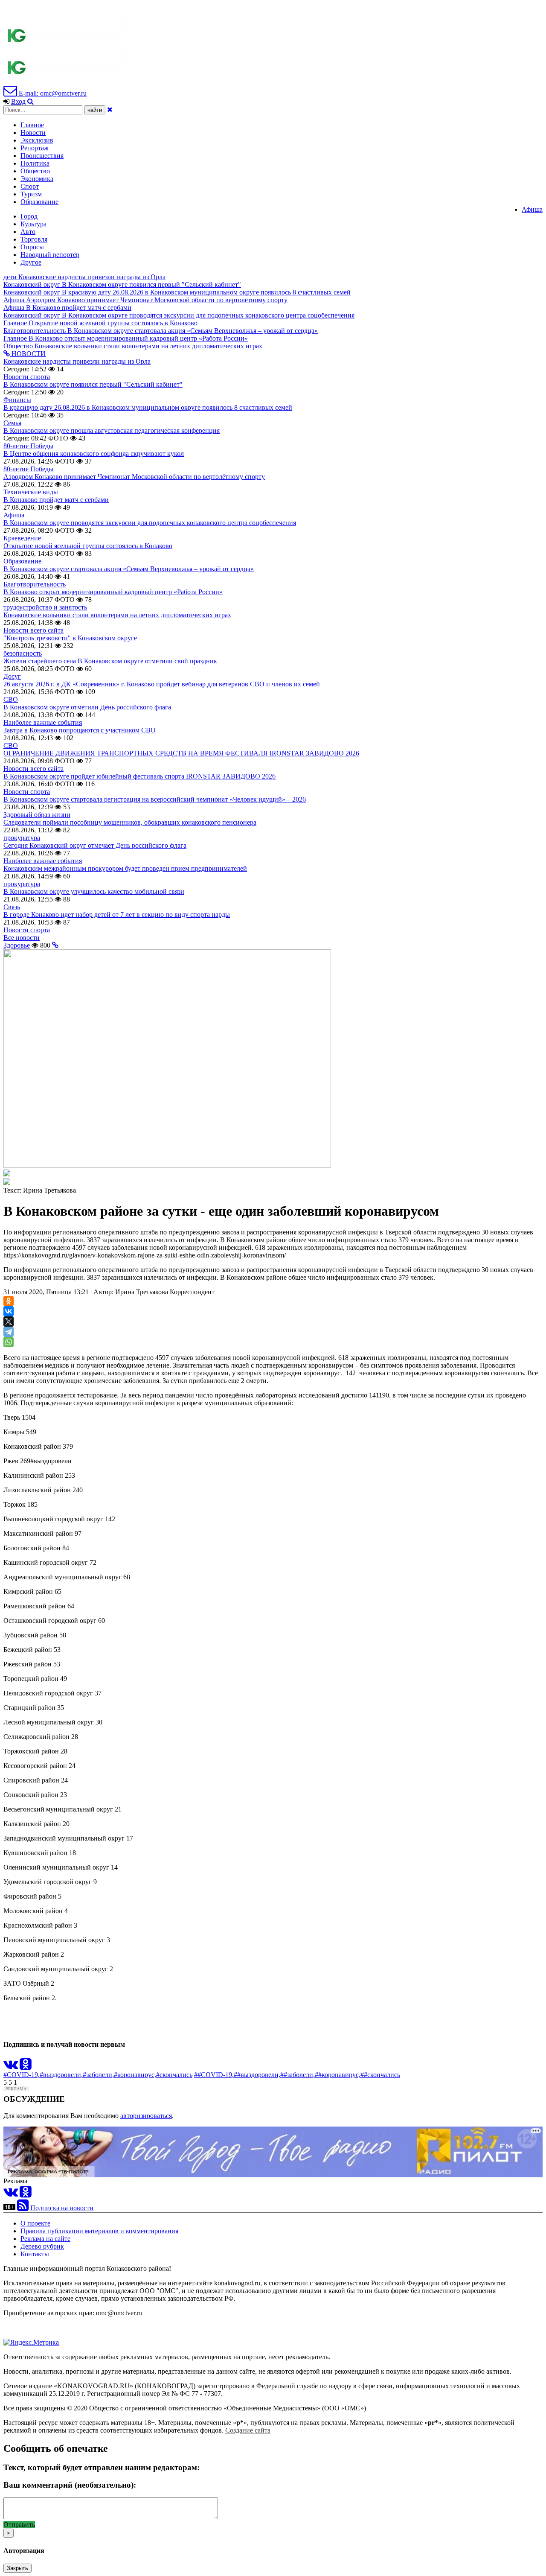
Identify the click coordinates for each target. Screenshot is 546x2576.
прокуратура (22, 838)
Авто (28, 232)
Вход (18, 101)
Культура (33, 224)
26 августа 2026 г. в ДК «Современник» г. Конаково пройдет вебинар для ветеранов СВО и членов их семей (162, 684)
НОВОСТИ (28, 354)
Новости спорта (27, 377)
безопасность (23, 653)
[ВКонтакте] (9, 1311)
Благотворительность (35, 584)
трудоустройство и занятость (45, 607)
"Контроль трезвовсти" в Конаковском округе (70, 638)
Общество (35, 171)
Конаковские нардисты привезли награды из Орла (77, 361)
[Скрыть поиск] (110, 109)
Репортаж (35, 148)
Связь (12, 907)
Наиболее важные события (43, 722)
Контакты (35, 2254)
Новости (33, 133)
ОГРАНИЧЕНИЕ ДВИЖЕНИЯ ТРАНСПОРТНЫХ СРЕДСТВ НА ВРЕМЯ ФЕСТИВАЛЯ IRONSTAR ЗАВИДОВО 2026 (181, 753)
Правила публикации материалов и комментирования (99, 2231)
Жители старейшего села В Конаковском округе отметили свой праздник (110, 661)
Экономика (37, 179)
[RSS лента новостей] (23, 2208)
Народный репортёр (50, 255)
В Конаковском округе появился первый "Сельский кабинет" (93, 384)
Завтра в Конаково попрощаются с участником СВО (80, 730)
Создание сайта (248, 2430)
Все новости (22, 938)
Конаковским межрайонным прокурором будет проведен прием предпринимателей (125, 868)
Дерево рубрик (42, 2246)
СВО (11, 699)
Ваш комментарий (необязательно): (70, 2485)
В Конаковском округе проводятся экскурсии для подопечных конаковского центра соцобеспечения (150, 523)
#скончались (174, 2075)
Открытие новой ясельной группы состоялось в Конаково (88, 546)
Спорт (30, 186)
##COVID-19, (214, 2075)
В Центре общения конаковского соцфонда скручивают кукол (94, 454)
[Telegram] (9, 1332)
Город (29, 216)
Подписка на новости (62, 2208)
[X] (9, 1322)
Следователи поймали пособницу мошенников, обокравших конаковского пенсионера (130, 822)
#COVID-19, (22, 2075)
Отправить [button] (19, 2525)
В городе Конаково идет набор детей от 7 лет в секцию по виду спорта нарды (117, 915)
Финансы (17, 400)
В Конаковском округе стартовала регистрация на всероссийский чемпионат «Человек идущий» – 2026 (155, 799)
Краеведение (22, 538)
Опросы (32, 247)
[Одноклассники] (9, 1301)
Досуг (12, 676)
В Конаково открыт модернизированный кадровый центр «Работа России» (113, 592)
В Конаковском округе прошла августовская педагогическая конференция (112, 430)
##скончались (380, 2075)
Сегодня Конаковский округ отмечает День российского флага (95, 845)
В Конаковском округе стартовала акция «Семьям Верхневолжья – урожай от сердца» (129, 569)
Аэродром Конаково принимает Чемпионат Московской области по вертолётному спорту (134, 477)
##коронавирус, (338, 2075)
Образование (39, 202)
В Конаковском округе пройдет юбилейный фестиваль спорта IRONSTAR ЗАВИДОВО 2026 (139, 776)
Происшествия (42, 156)
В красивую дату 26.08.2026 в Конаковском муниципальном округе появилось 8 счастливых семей (148, 407)
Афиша (532, 209)
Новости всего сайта (33, 630)
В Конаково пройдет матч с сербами (56, 500)
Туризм (31, 194)
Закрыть (17, 2568)
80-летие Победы (28, 446)
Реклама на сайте (45, 2239)
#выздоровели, (61, 2075)
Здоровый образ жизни (37, 815)
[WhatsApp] (9, 1342)
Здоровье (17, 945)
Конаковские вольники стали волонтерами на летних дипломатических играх (117, 615)
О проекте (35, 2223)
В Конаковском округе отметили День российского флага (87, 707)
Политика (35, 163)
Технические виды (31, 492)
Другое (31, 262)
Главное (32, 125)
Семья (12, 423)
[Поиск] (30, 101)
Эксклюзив (37, 140)
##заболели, (298, 2075)
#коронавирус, (135, 2075)
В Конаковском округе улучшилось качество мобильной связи (94, 891)
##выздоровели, (257, 2075)
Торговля (34, 239)
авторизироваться (146, 2116)
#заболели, (98, 2075)
